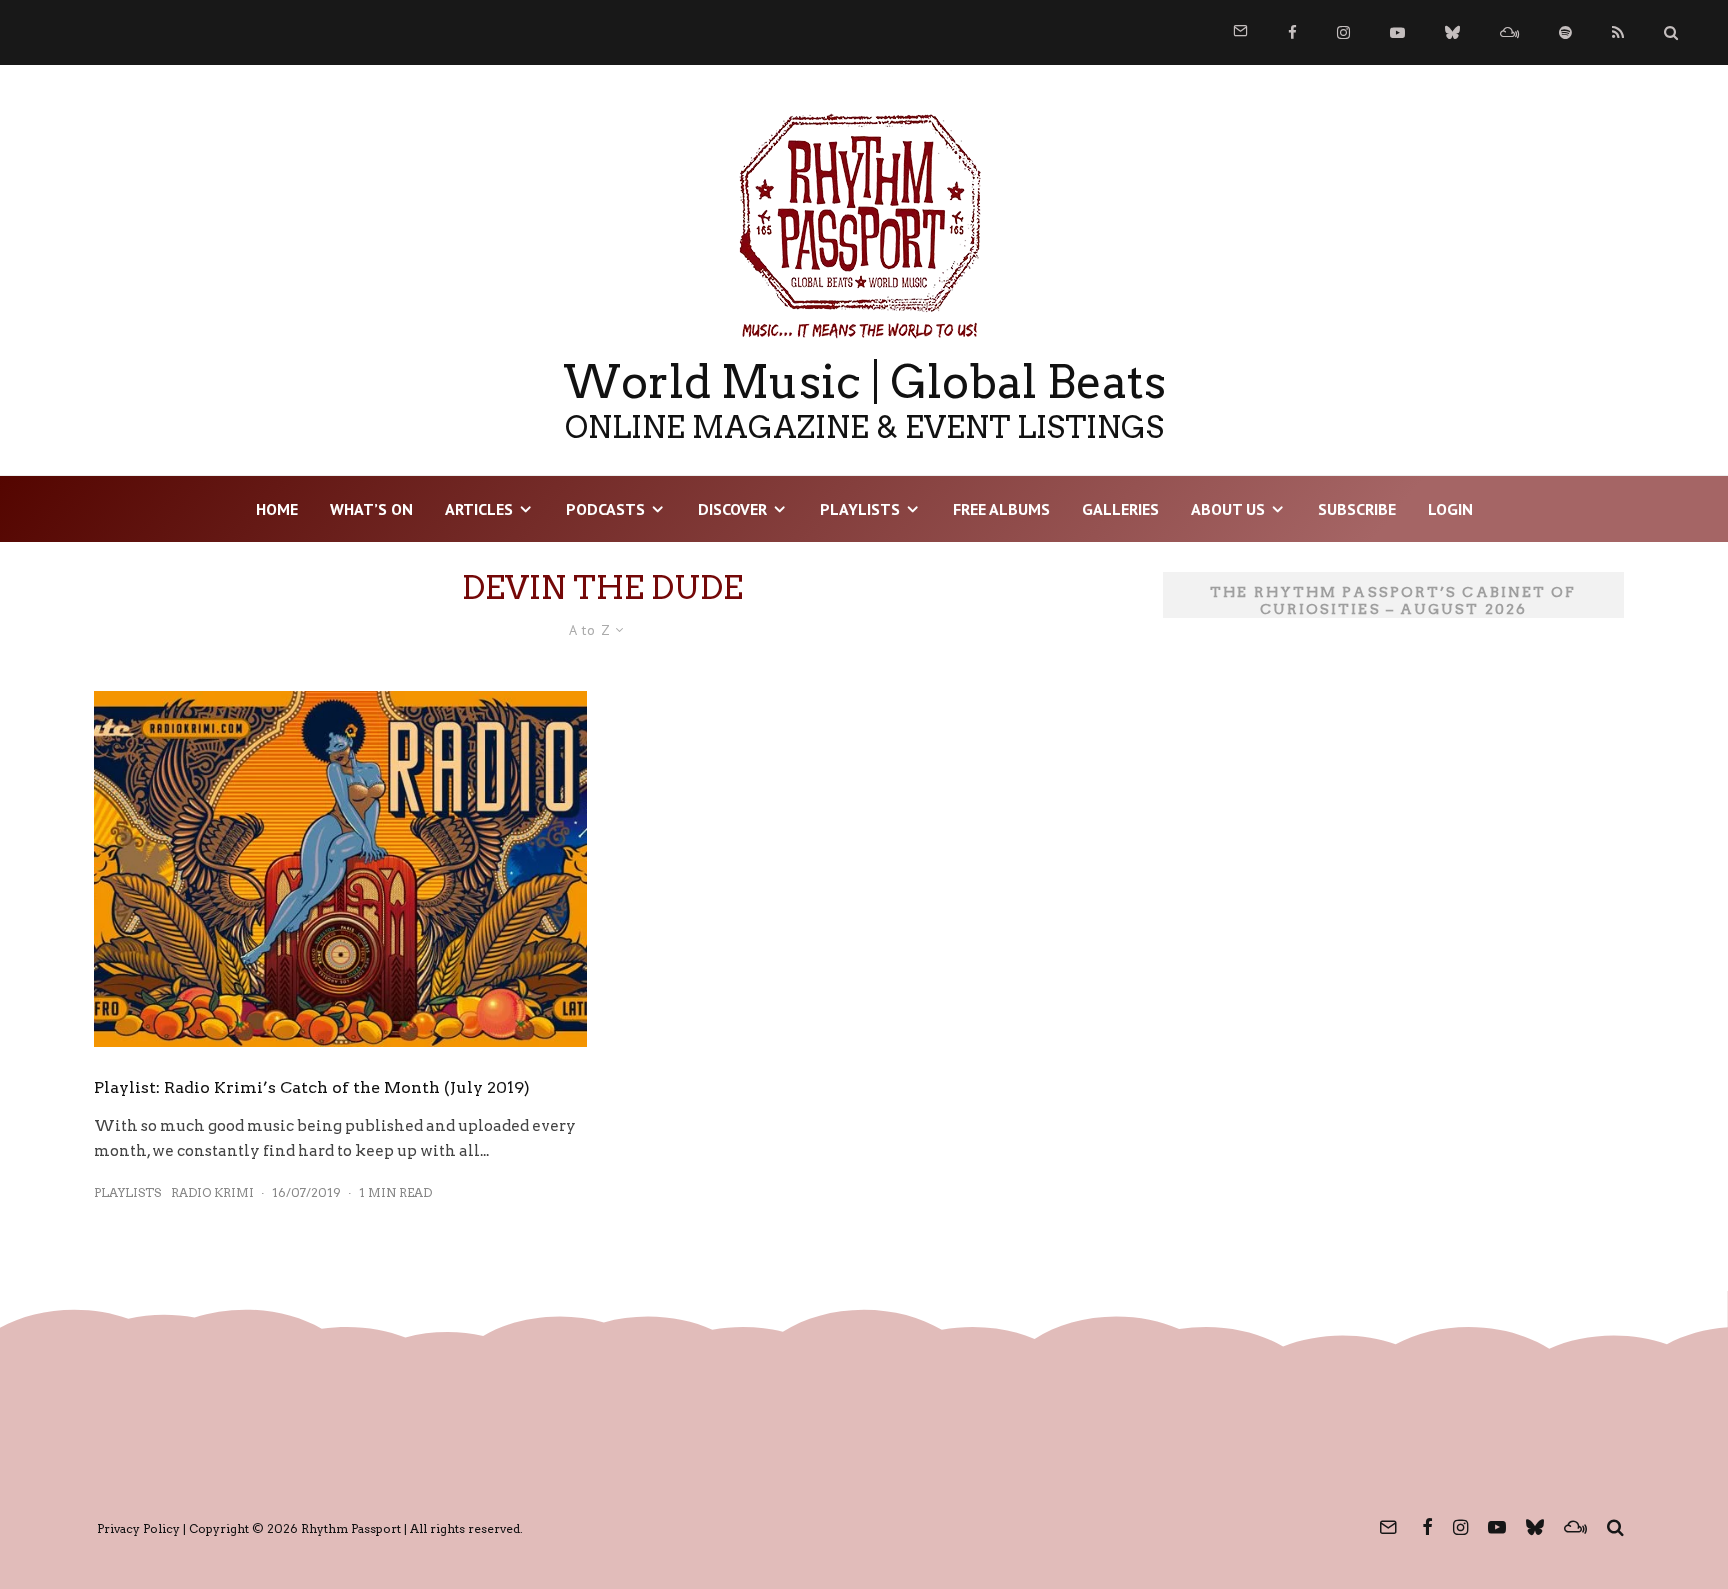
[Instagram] (1343, 32)
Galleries (1120, 509)
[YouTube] (1397, 32)
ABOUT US (1228, 509)
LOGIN (1450, 509)
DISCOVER (732, 509)
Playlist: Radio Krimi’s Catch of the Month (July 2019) (312, 1087)
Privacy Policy (138, 1528)
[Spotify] (1565, 32)
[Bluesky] (1452, 32)
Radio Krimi (212, 1192)
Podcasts (605, 509)
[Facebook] (1292, 32)
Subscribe (1357, 509)
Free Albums (1001, 509)
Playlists (860, 509)
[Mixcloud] (1509, 32)
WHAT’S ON (371, 509)
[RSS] (1618, 32)
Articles (479, 509)
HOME (277, 509)
